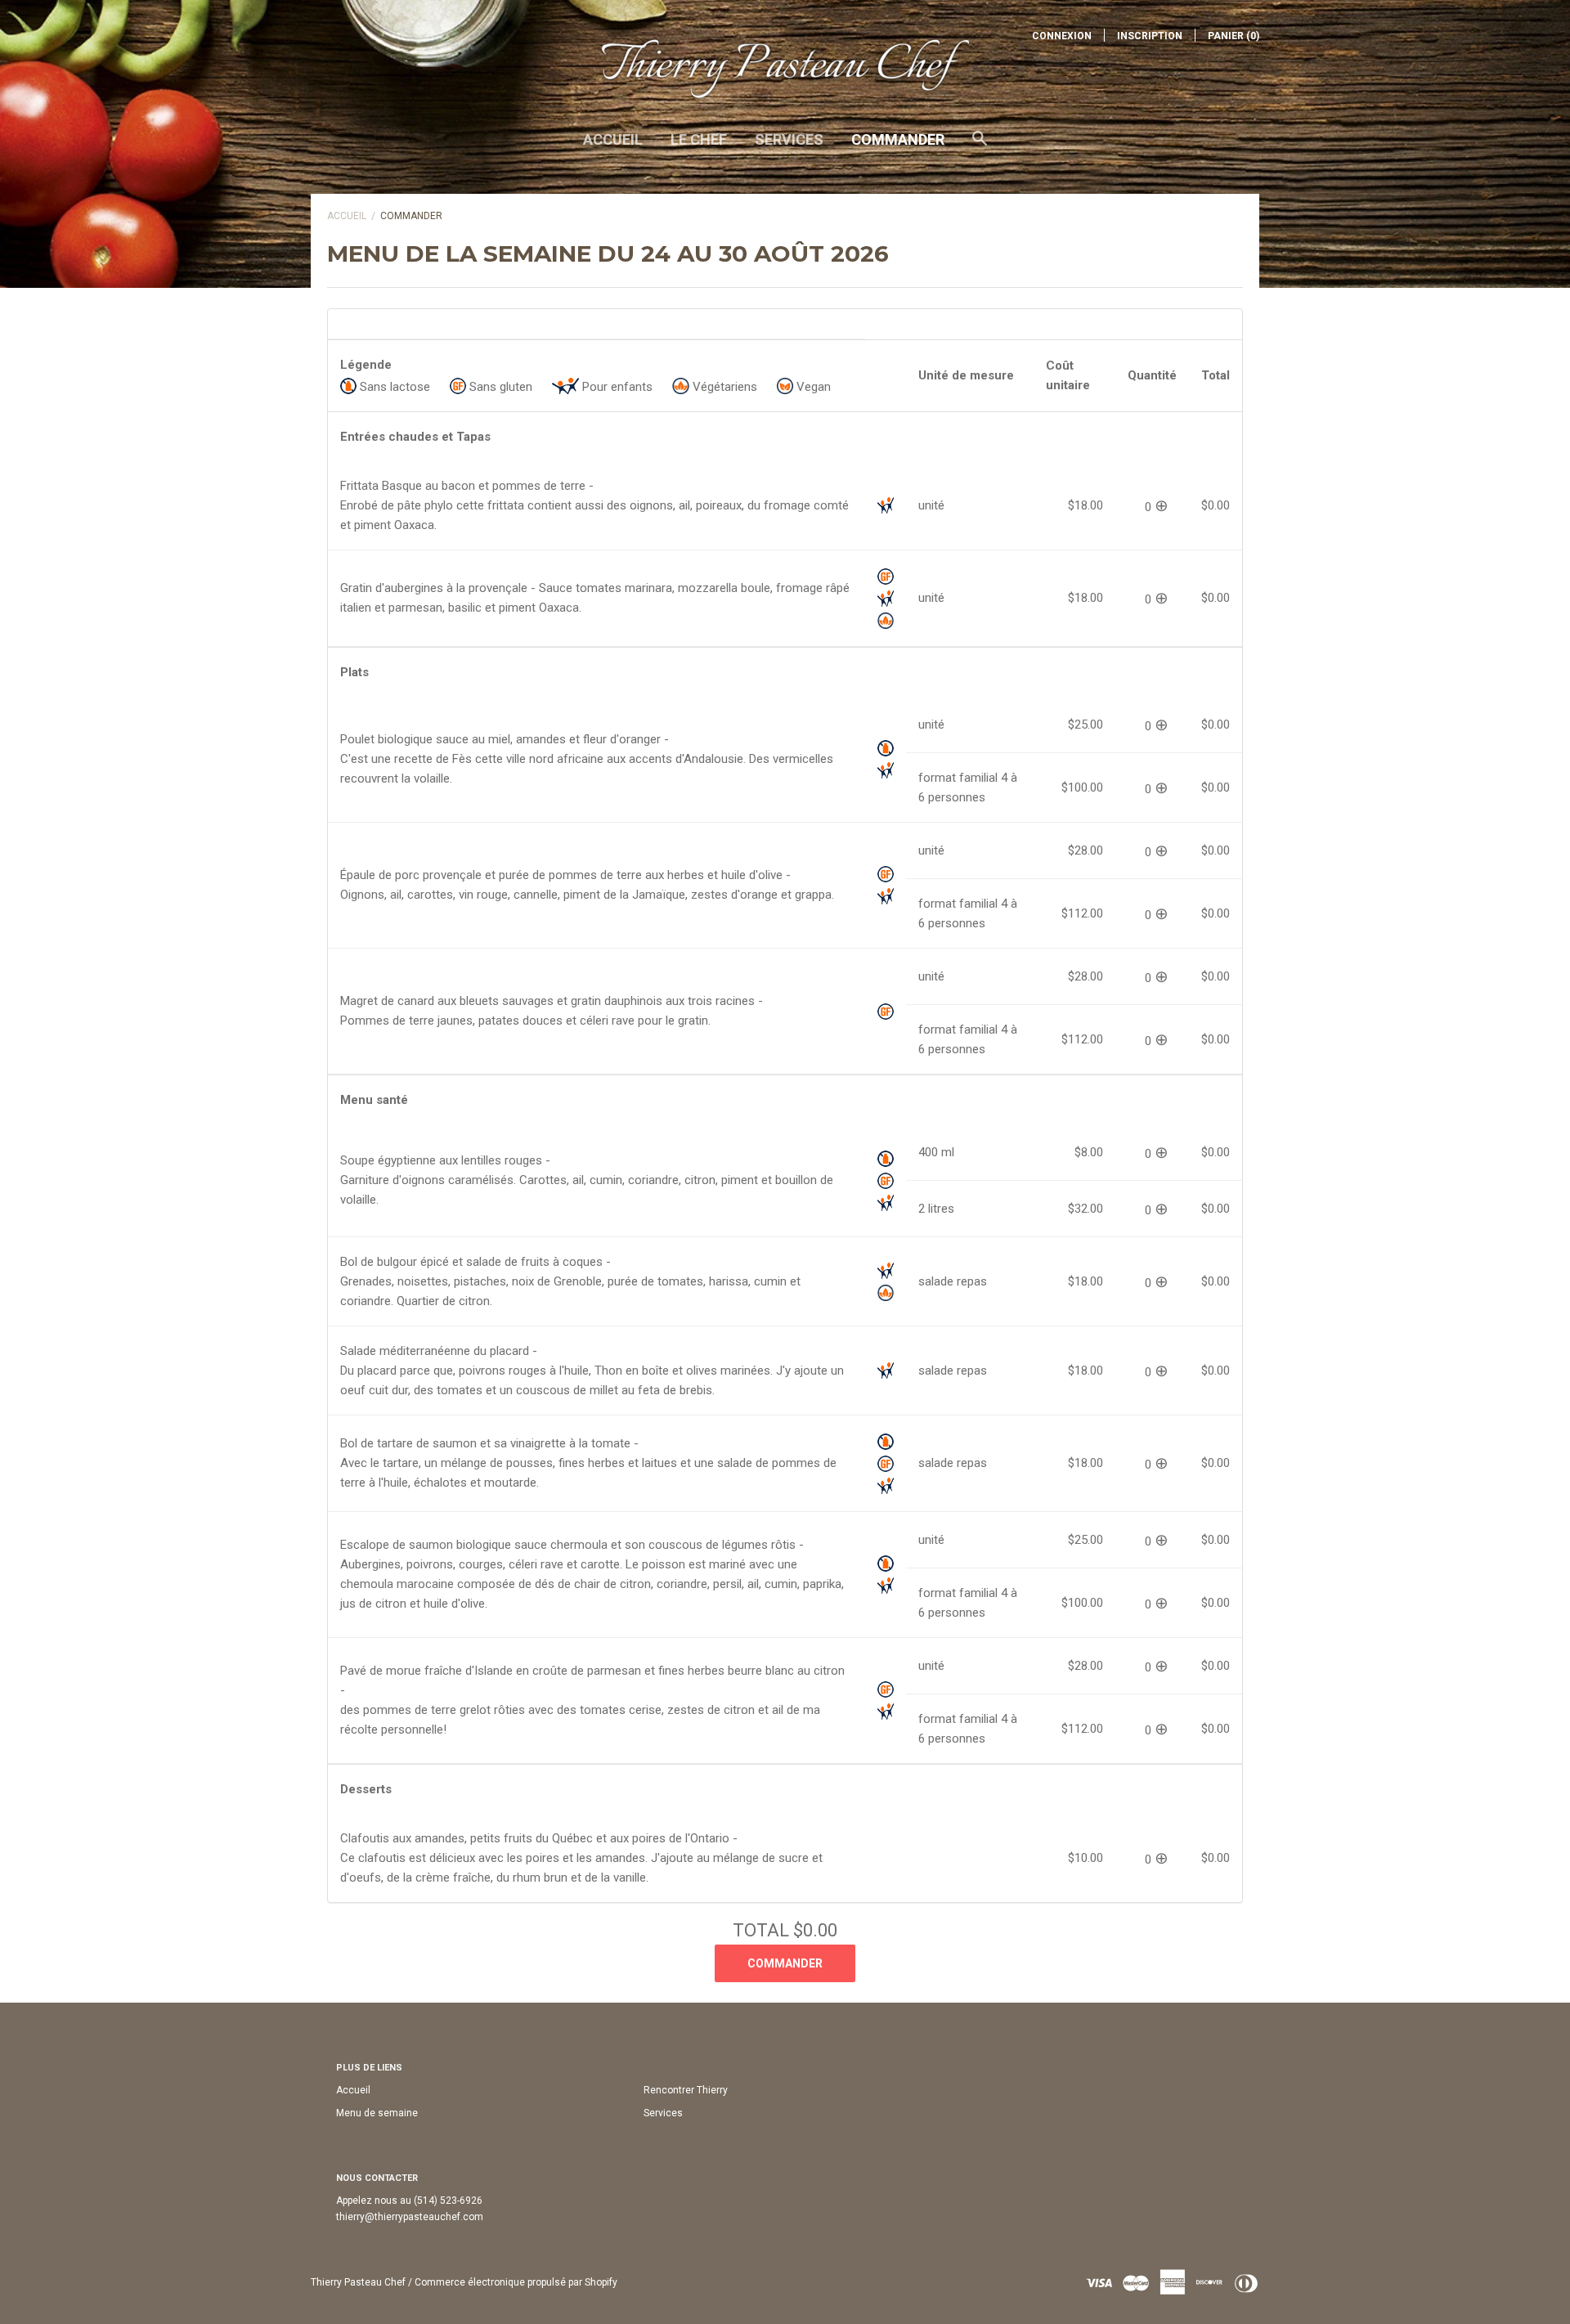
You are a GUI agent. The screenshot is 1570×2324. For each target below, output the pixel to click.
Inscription (1150, 36)
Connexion (1062, 36)
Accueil (613, 139)
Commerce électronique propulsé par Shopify (516, 2282)
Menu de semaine (377, 2113)
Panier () (1234, 36)
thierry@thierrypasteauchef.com (410, 2217)
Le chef (699, 139)
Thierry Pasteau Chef (358, 2282)
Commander (898, 139)
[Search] (980, 146)
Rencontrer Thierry (686, 2090)
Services (789, 139)
